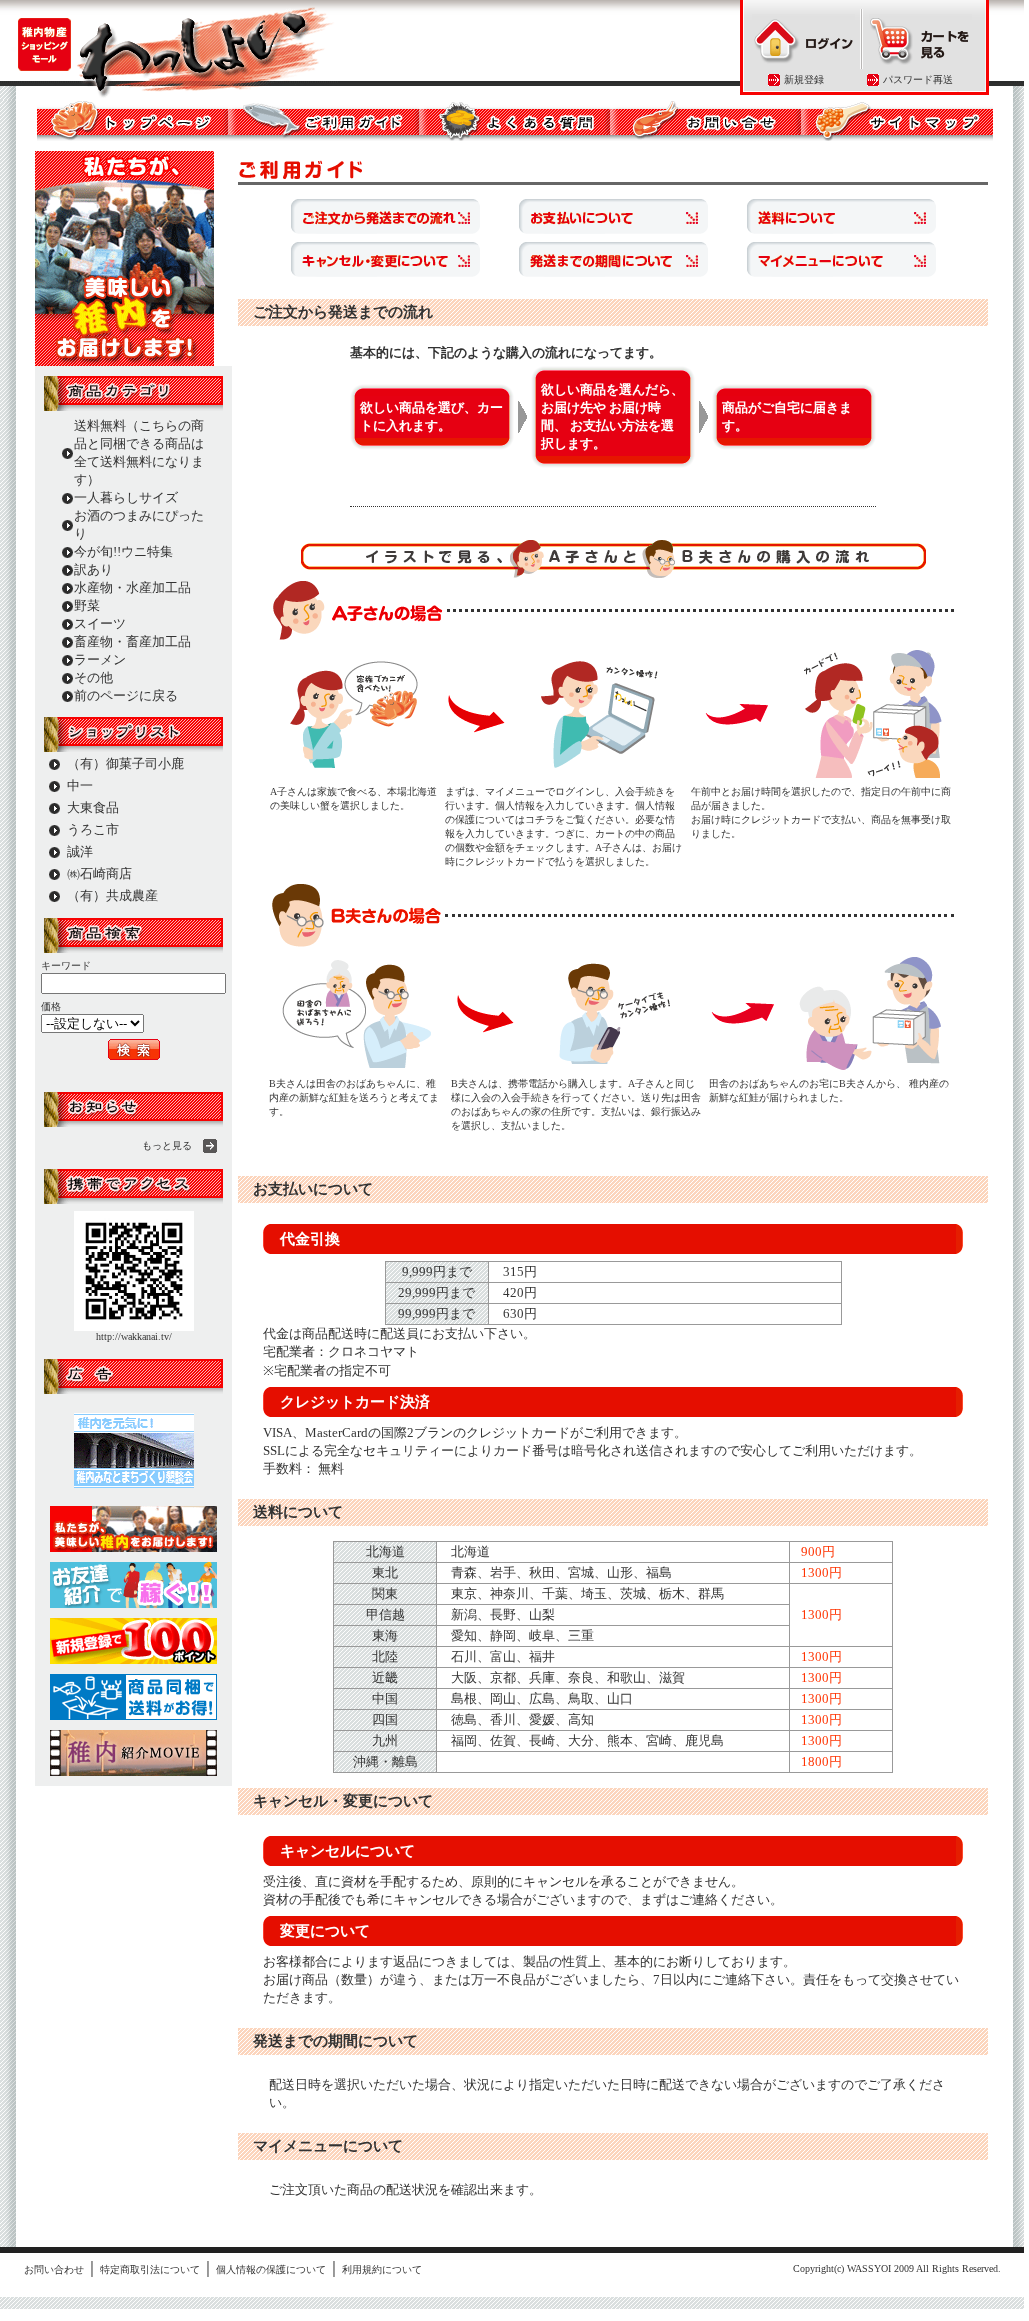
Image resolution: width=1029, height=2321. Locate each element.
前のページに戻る (126, 695)
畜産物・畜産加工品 (132, 641)
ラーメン (100, 659)
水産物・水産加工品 (132, 587)
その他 (93, 677)
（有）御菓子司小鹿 (125, 763)
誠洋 (80, 851)
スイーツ (100, 623)
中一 (80, 785)
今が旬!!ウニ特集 (123, 551)
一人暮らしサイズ (126, 497)
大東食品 (93, 807)
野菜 (87, 605)
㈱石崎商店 (99, 873)
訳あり (93, 569)
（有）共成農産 (112, 895)
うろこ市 (93, 829)
